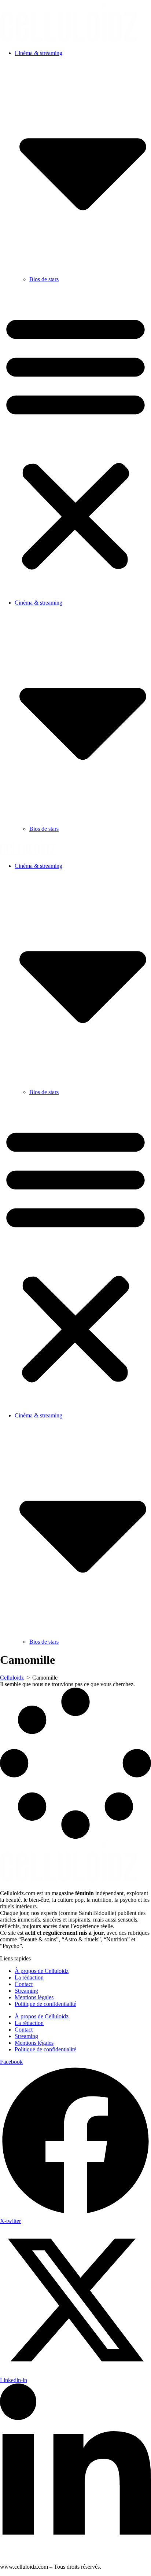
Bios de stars (44, 279)
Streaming (26, 1991)
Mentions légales (34, 1997)
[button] (75, 441)
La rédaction (29, 1977)
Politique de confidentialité (45, 2004)
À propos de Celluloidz (42, 1971)
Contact (24, 1984)
